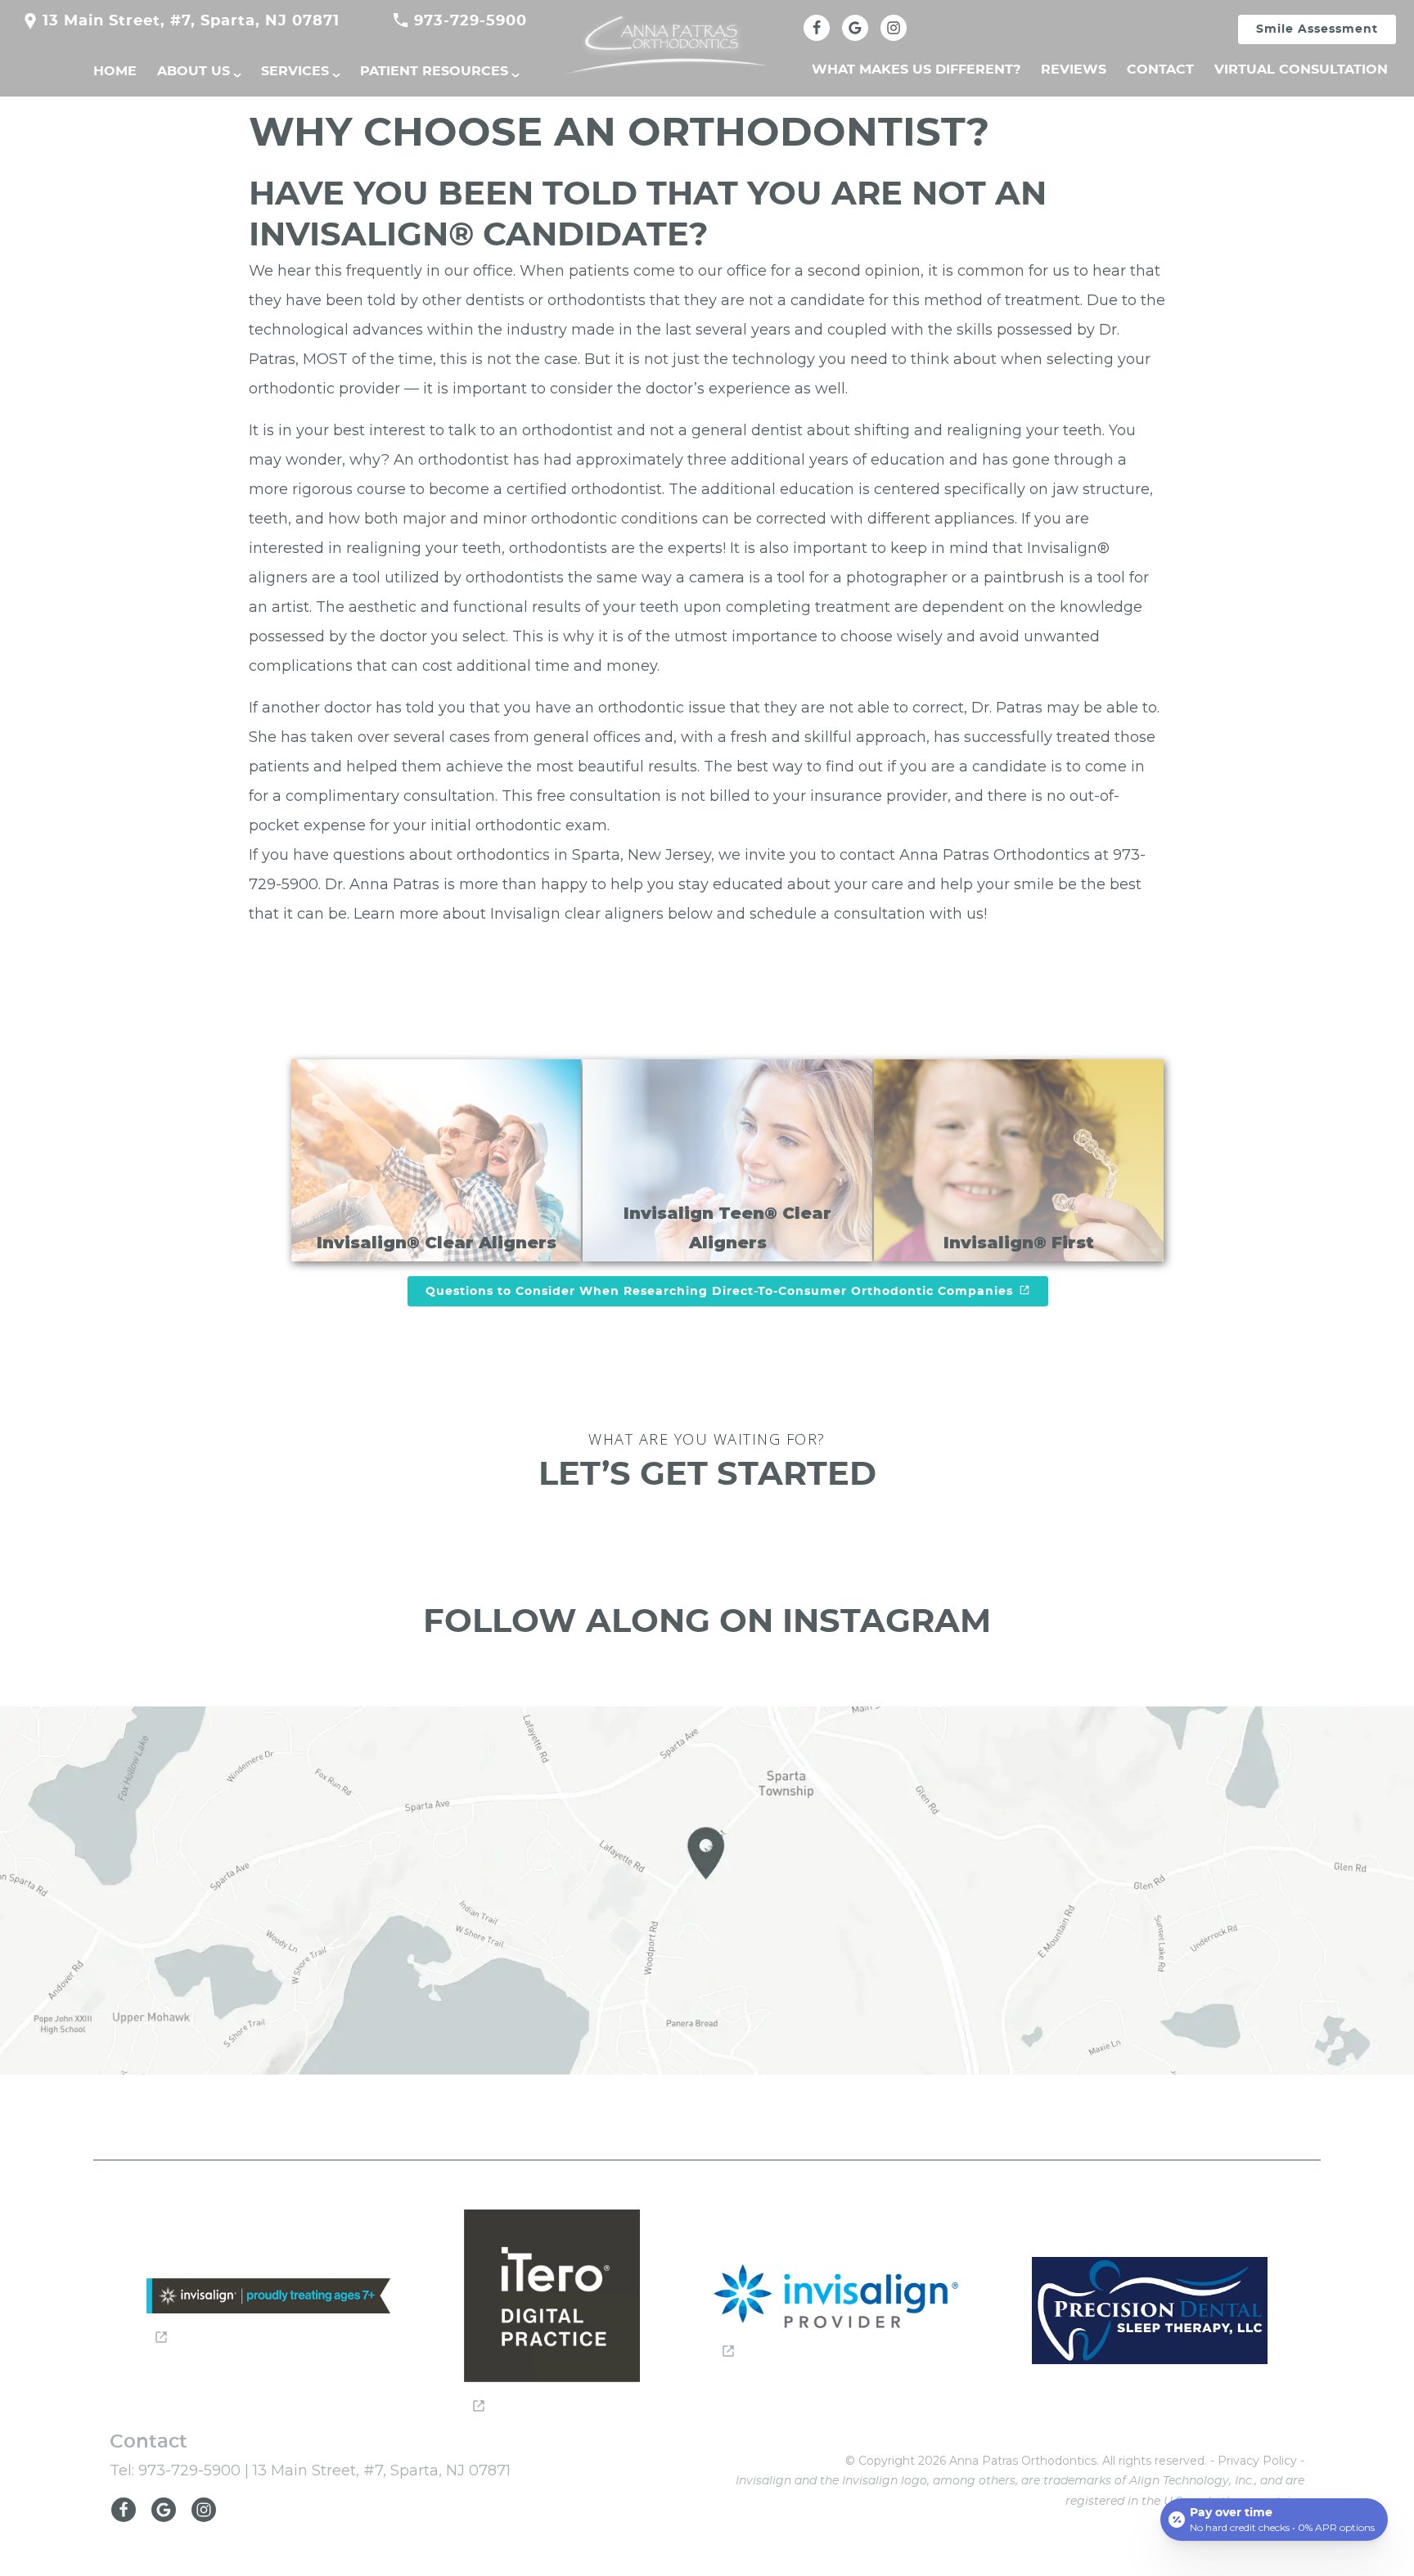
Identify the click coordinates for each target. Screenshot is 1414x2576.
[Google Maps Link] (855, 28)
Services (295, 71)
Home (115, 71)
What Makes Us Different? (916, 70)
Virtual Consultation (1301, 70)
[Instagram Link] (894, 28)
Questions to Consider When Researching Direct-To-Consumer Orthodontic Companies (719, 1291)
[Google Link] (168, 2517)
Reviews (1074, 70)
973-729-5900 (471, 21)
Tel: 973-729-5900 (175, 2470)
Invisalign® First (1019, 1243)
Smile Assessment (1317, 29)
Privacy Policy (1257, 2461)
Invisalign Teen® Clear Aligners (727, 1228)
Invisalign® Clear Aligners (437, 1243)
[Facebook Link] (817, 28)
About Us (194, 71)
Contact (1160, 70)
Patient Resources (434, 71)
